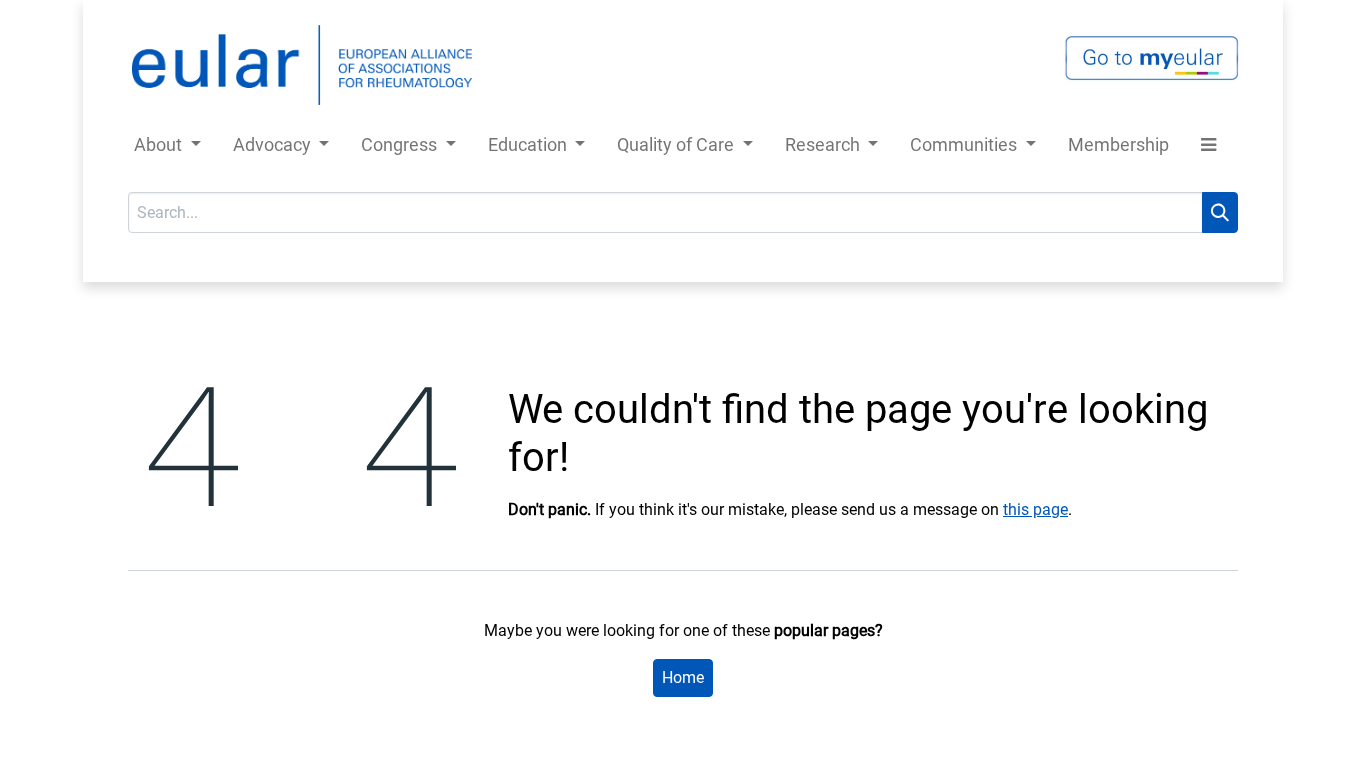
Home (683, 677)
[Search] (1220, 212)
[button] (1208, 148)
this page (1035, 509)
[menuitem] (1118, 148)
